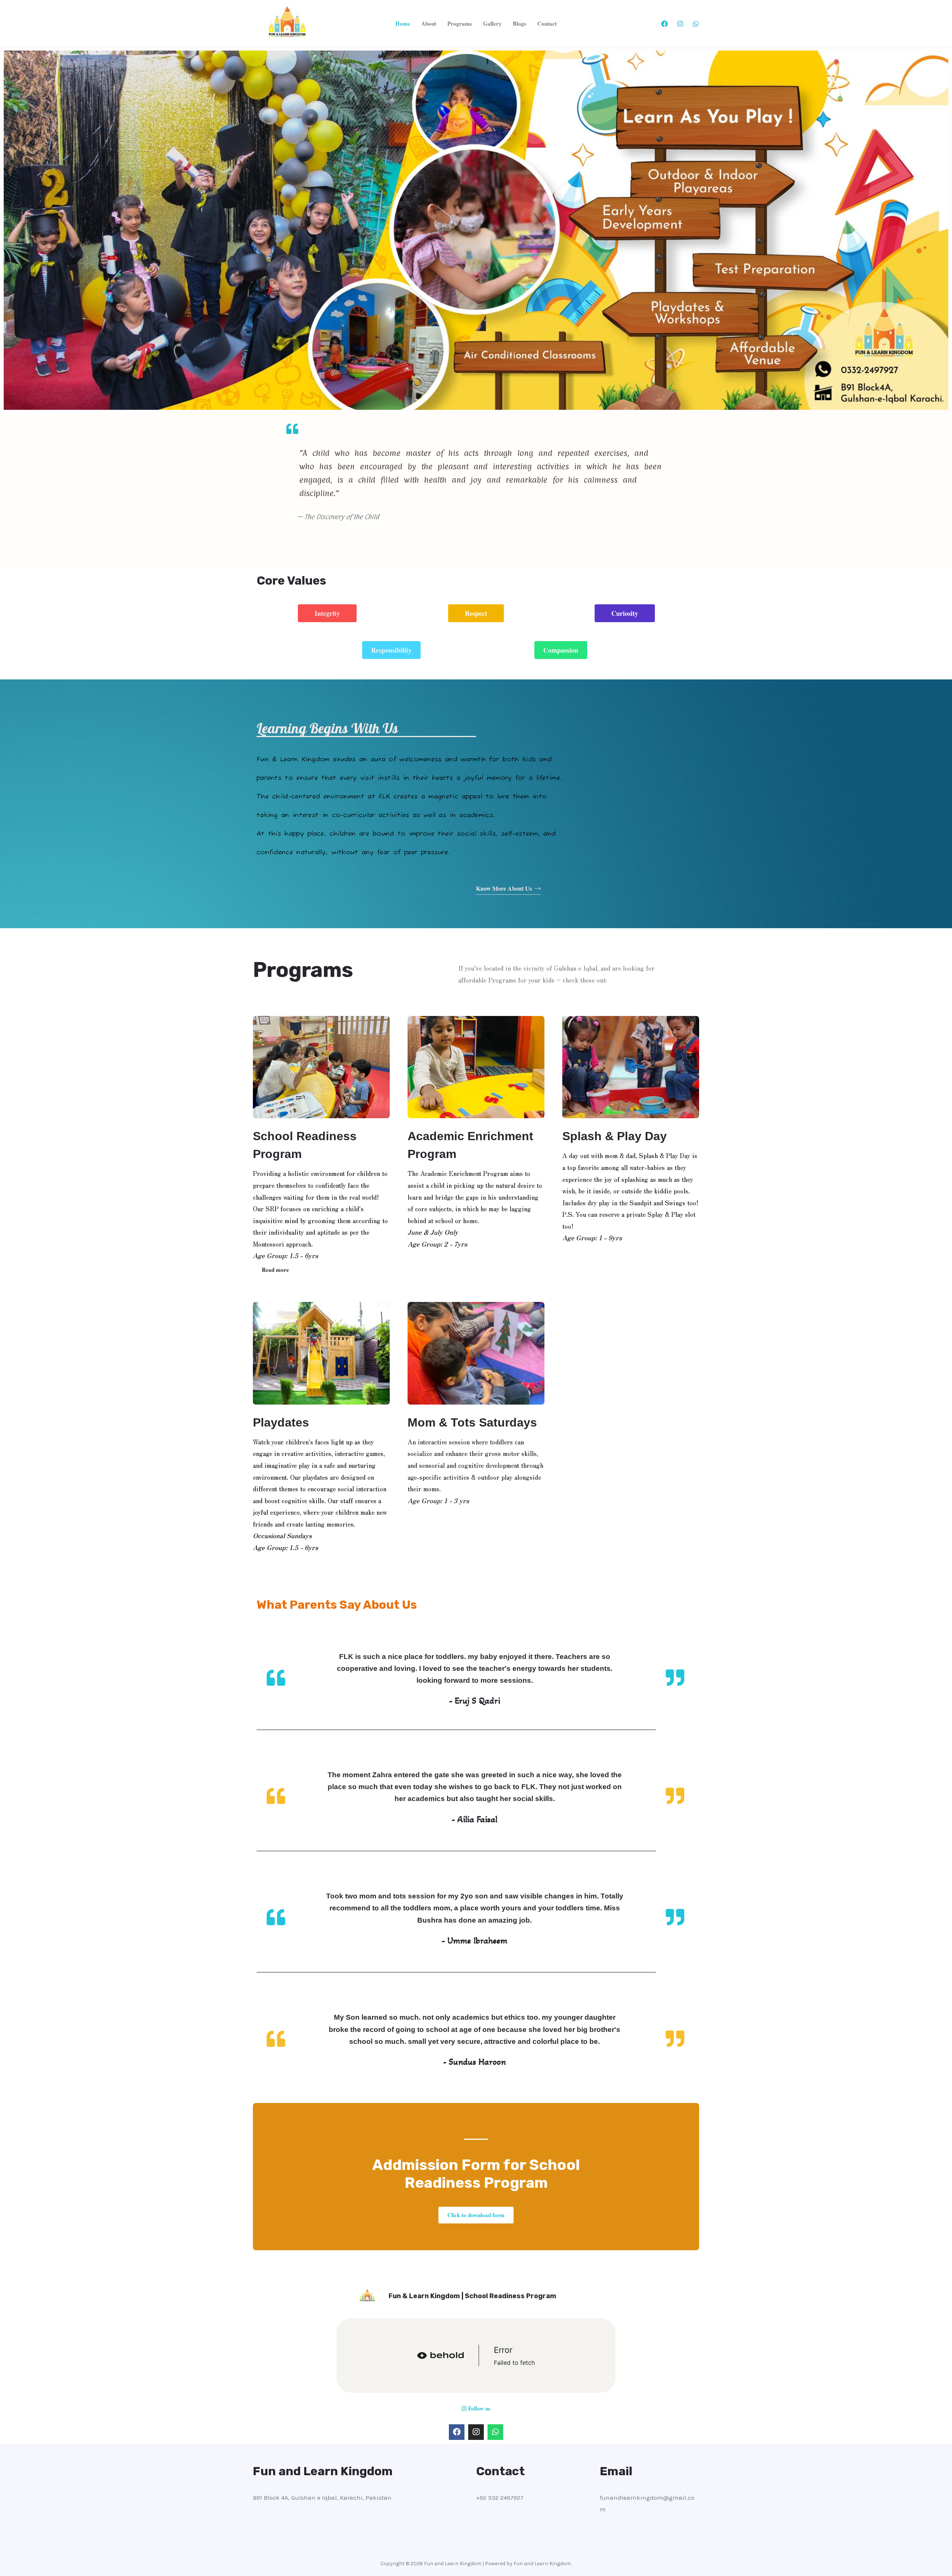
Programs (460, 23)
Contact (547, 23)
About (429, 23)
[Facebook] (665, 24)
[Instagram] (680, 24)
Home (403, 23)
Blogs (520, 23)
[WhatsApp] (696, 24)
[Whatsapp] (495, 2432)
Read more (275, 1270)
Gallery (492, 23)
